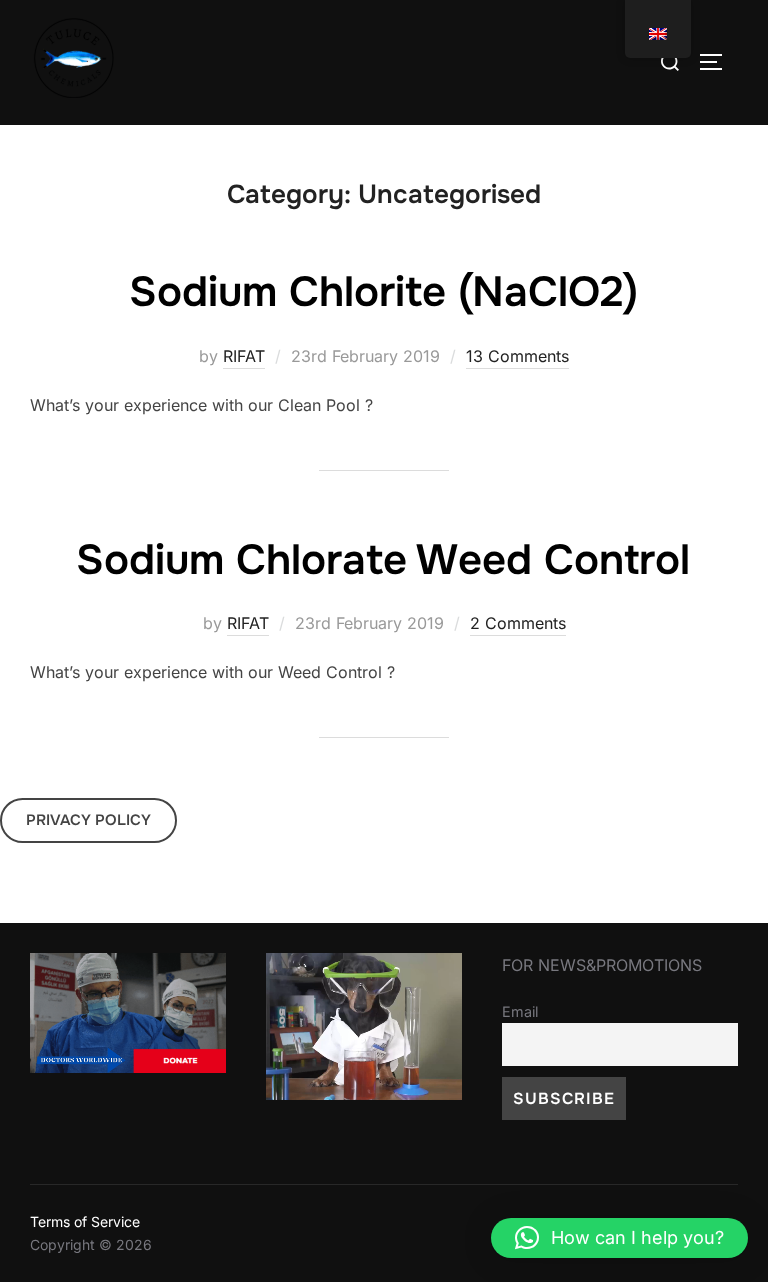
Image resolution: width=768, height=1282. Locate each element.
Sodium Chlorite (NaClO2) (383, 292)
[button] (619, 1238)
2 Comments (518, 623)
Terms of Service (85, 1221)
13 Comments (517, 356)
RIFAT (244, 356)
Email (520, 1011)
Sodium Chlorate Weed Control (383, 560)
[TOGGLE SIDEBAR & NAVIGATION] (718, 62)
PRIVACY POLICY (88, 820)
